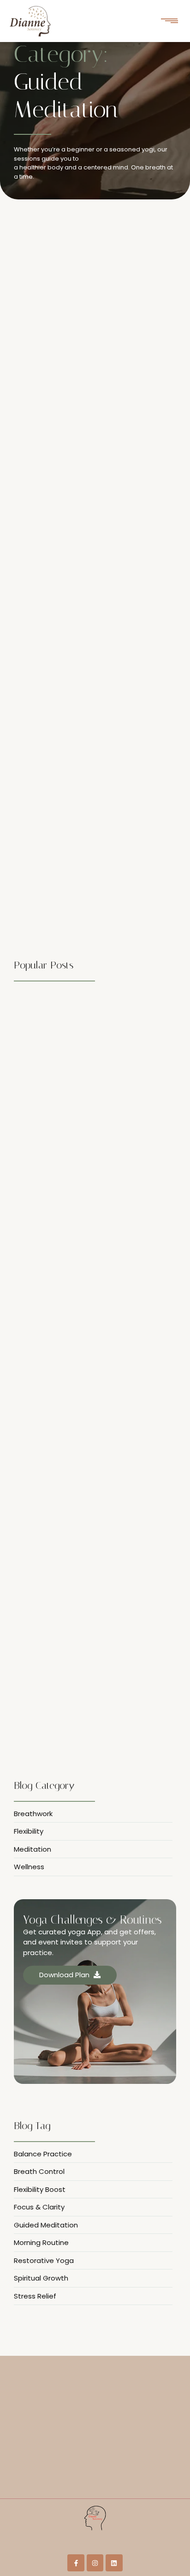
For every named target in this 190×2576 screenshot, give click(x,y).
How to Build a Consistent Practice (80, 832)
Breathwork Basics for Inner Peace (73, 1742)
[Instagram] (95, 2563)
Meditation (70, 335)
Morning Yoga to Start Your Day (76, 591)
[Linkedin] (114, 2563)
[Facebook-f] (76, 2563)
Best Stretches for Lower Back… (67, 1359)
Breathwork (33, 335)
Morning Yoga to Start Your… (63, 1550)
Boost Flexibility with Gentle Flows (80, 349)
